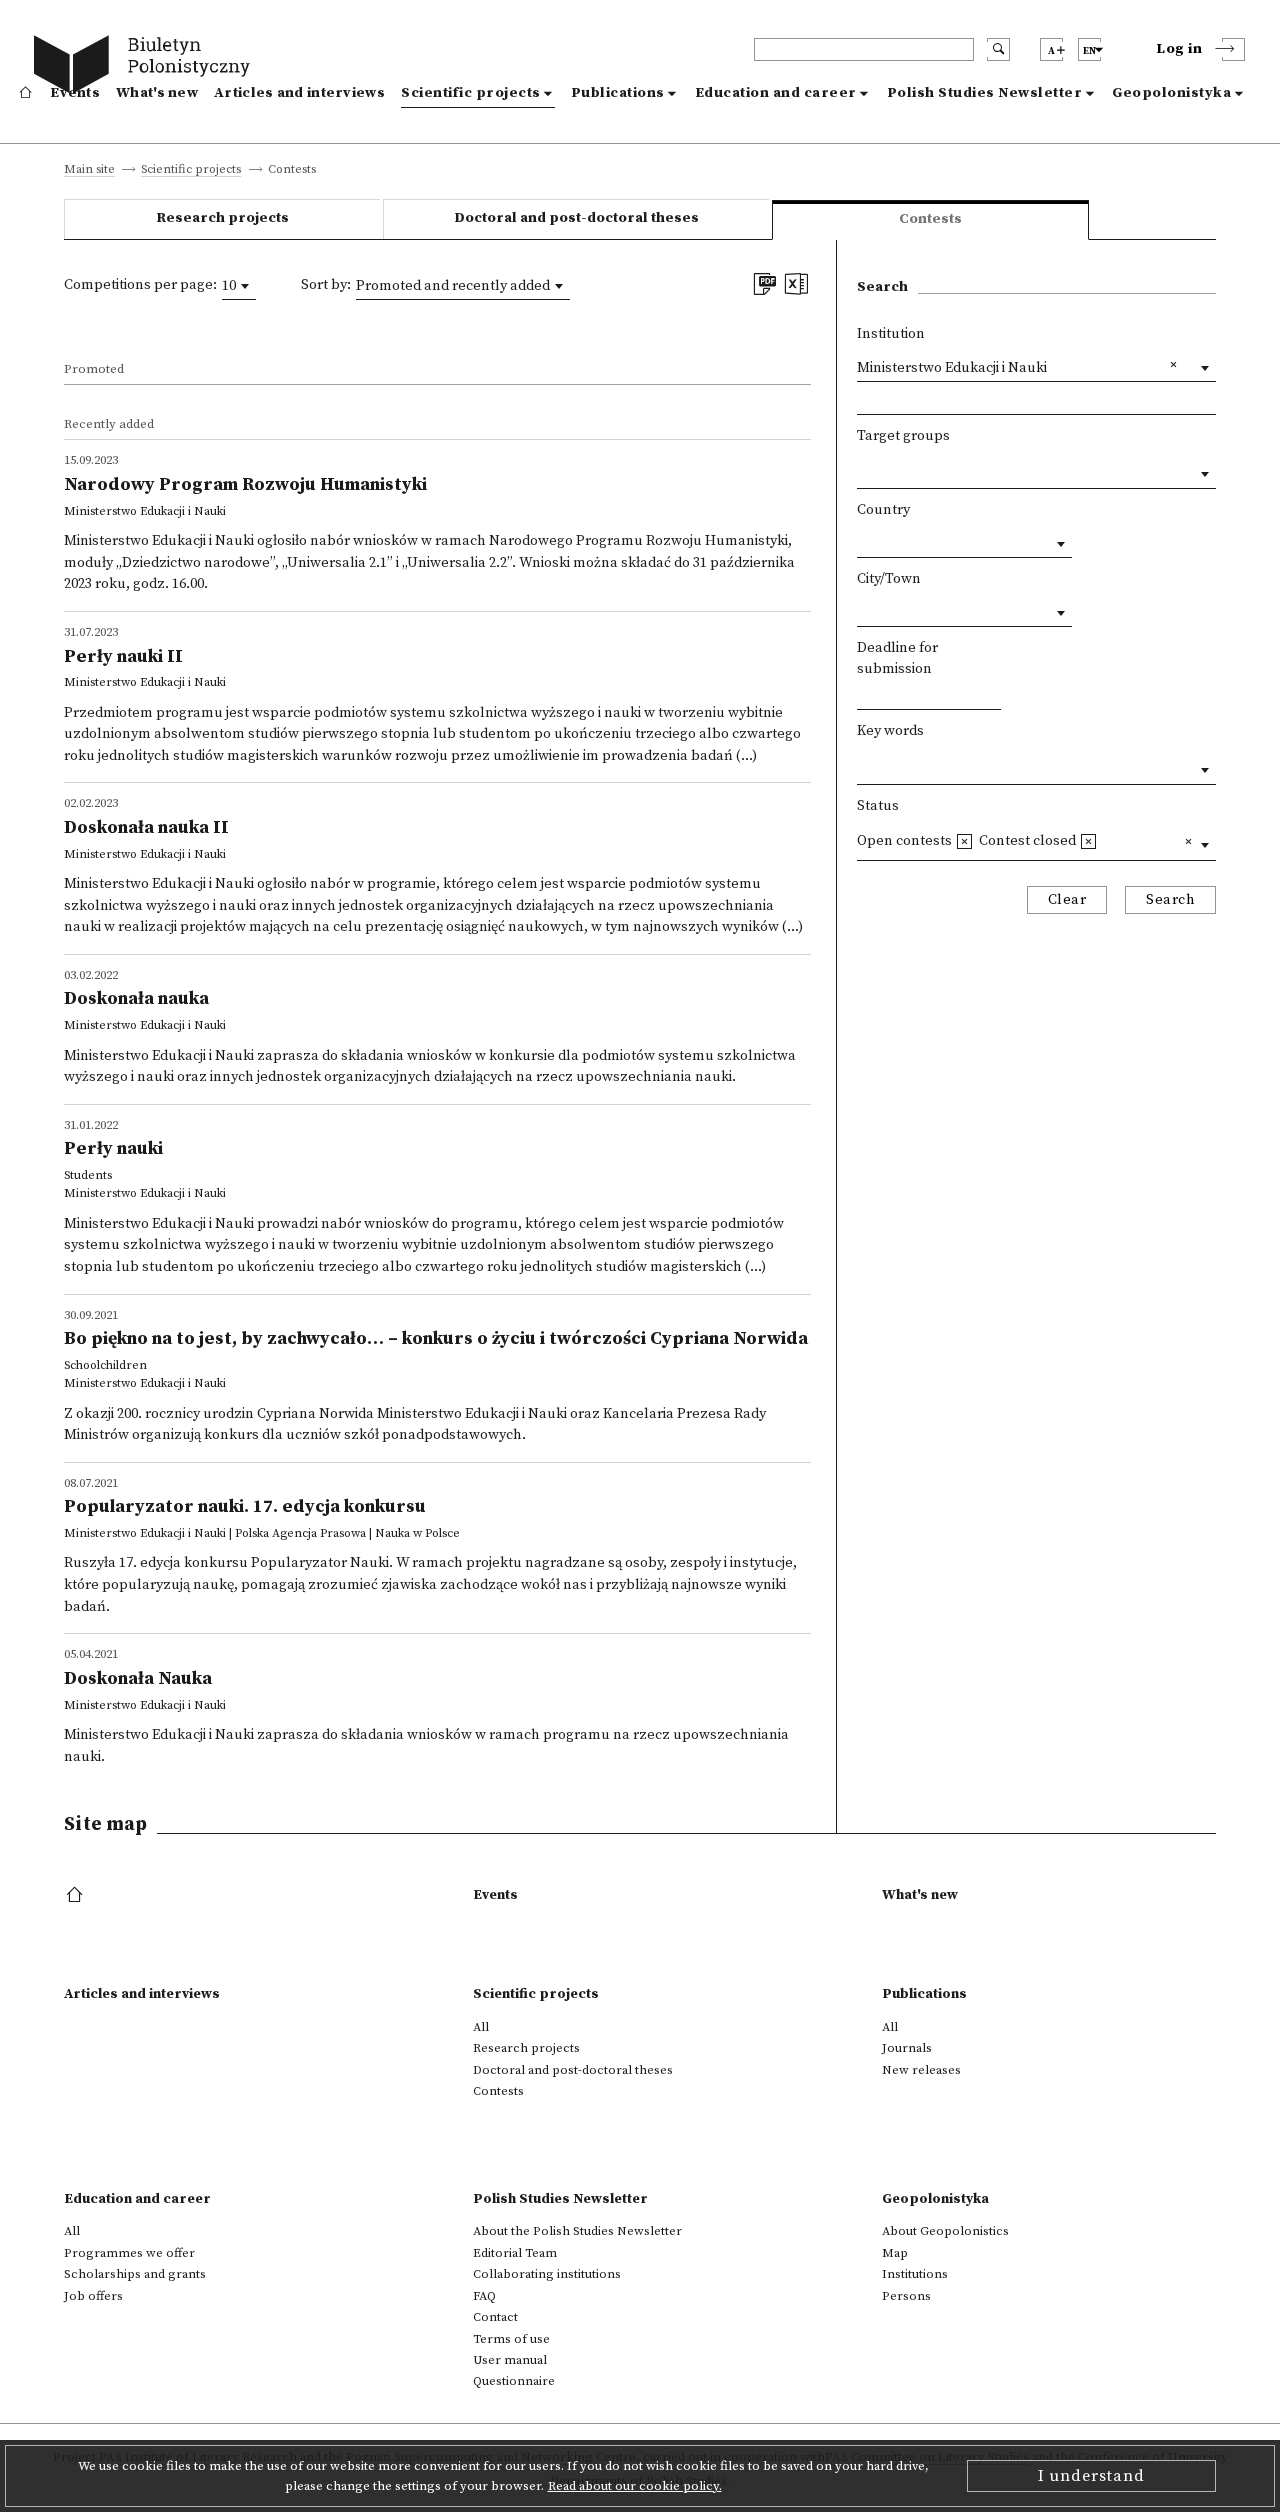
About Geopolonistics (945, 2231)
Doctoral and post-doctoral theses (576, 218)
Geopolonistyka (1171, 93)
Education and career (776, 93)
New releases (921, 2070)
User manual (510, 2360)
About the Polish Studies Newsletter (577, 2231)
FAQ (484, 2296)
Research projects (222, 218)
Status (878, 806)
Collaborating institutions (547, 2274)
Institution (891, 334)
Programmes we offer (129, 2253)
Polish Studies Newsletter (985, 93)
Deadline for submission (897, 659)
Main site (89, 170)
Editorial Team (515, 2253)
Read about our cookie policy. (635, 2486)
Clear (1067, 900)
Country (883, 510)
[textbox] (862, 469)
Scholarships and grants (135, 2274)
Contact (495, 2317)
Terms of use (511, 2339)
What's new (157, 93)
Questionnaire (514, 2381)
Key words (890, 731)
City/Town (889, 579)
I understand (1091, 2476)
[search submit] (998, 49)
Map (895, 2253)
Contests (498, 2091)
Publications (618, 93)
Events (75, 93)
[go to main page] (146, 67)
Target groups (903, 436)
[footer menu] (76, 1896)
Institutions (915, 2274)
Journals (907, 2048)
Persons (906, 2296)
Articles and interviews (299, 93)
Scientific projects (471, 93)
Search (1170, 900)
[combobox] (239, 286)
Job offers (93, 2296)
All (481, 2027)
